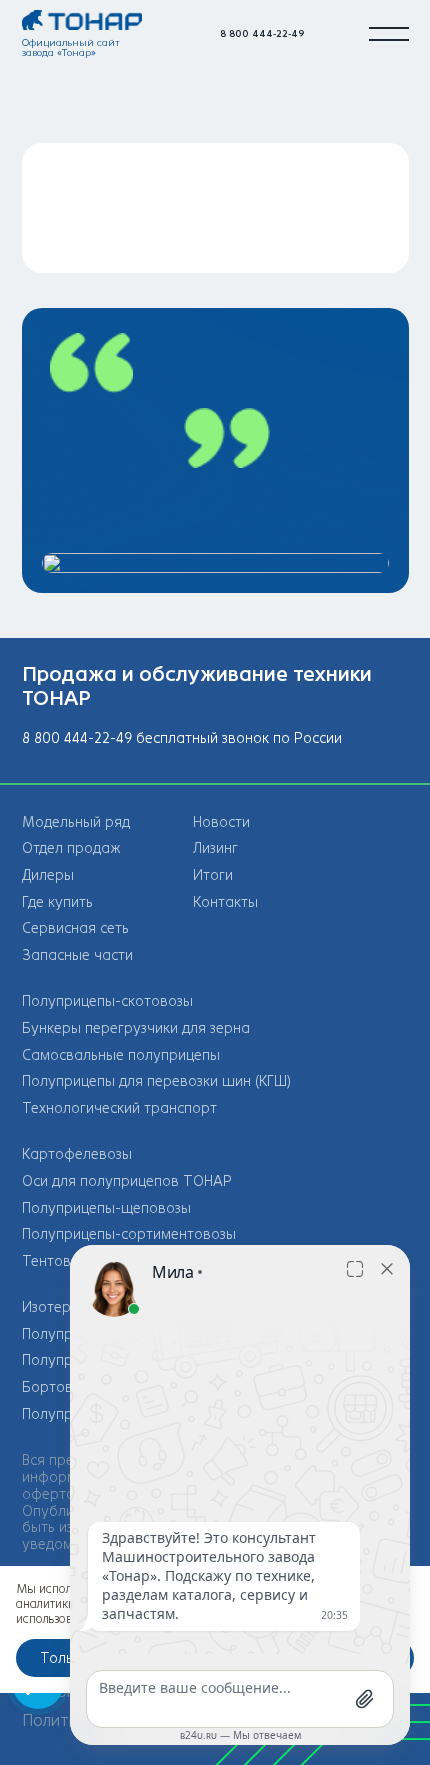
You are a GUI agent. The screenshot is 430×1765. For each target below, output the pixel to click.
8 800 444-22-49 (262, 33)
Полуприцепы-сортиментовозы (129, 1234)
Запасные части (77, 955)
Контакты (225, 902)
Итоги (213, 875)
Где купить (57, 902)
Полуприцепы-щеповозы (106, 1208)
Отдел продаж (71, 848)
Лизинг (215, 848)
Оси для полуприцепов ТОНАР (127, 1181)
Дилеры (48, 875)
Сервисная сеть (75, 928)
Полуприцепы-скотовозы (107, 1001)
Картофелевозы (77, 1154)
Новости (221, 822)
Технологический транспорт (119, 1108)
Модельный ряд (76, 822)
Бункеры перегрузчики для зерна (136, 1028)
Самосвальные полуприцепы (121, 1055)
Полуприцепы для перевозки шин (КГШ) (156, 1081)
